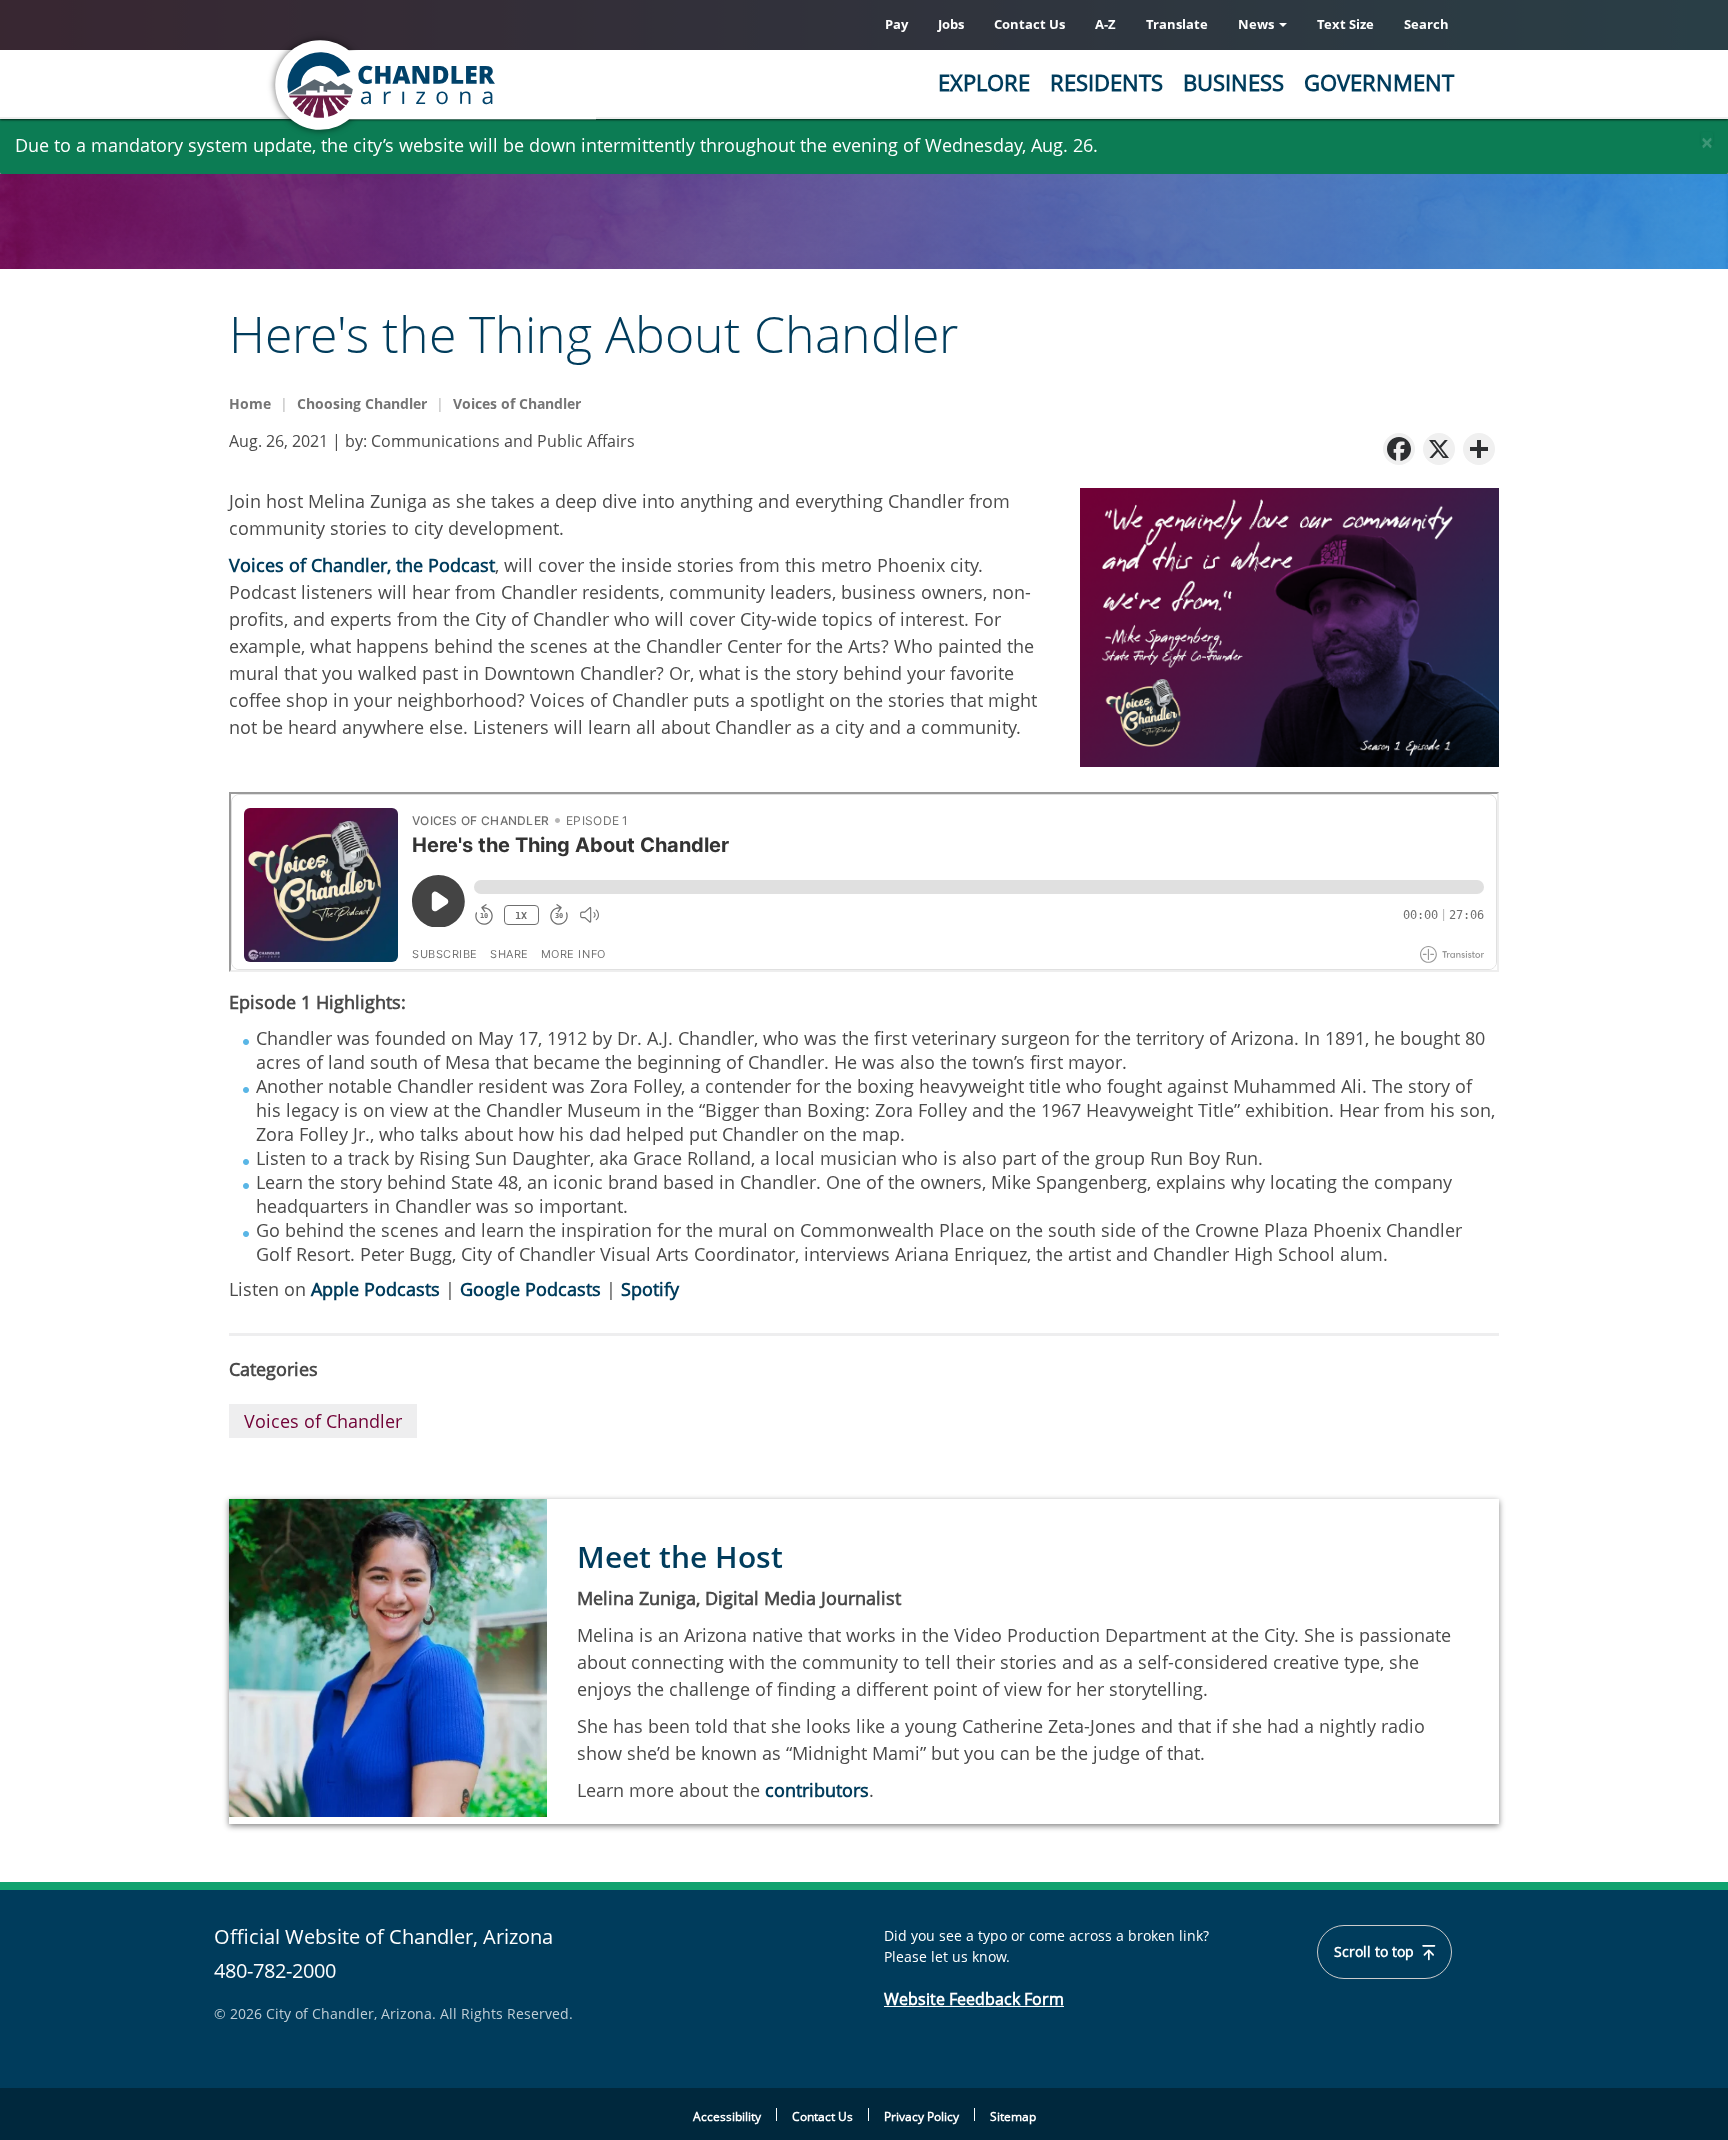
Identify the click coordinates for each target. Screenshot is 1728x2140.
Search (1426, 24)
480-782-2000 (275, 1970)
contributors (817, 1790)
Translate (1177, 24)
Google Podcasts (530, 1289)
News (1257, 24)
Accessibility (727, 2116)
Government (1379, 82)
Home (250, 403)
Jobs (951, 24)
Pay (896, 24)
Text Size (1345, 24)
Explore (984, 82)
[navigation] (1399, 447)
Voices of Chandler (517, 403)
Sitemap (1013, 2116)
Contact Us (1029, 24)
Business (1233, 82)
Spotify (650, 1289)
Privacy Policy (921, 2116)
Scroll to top (1376, 1952)
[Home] (464, 85)
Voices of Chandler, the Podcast (362, 565)
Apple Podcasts (375, 1289)
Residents (1106, 82)
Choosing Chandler (362, 403)
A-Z (1105, 24)
